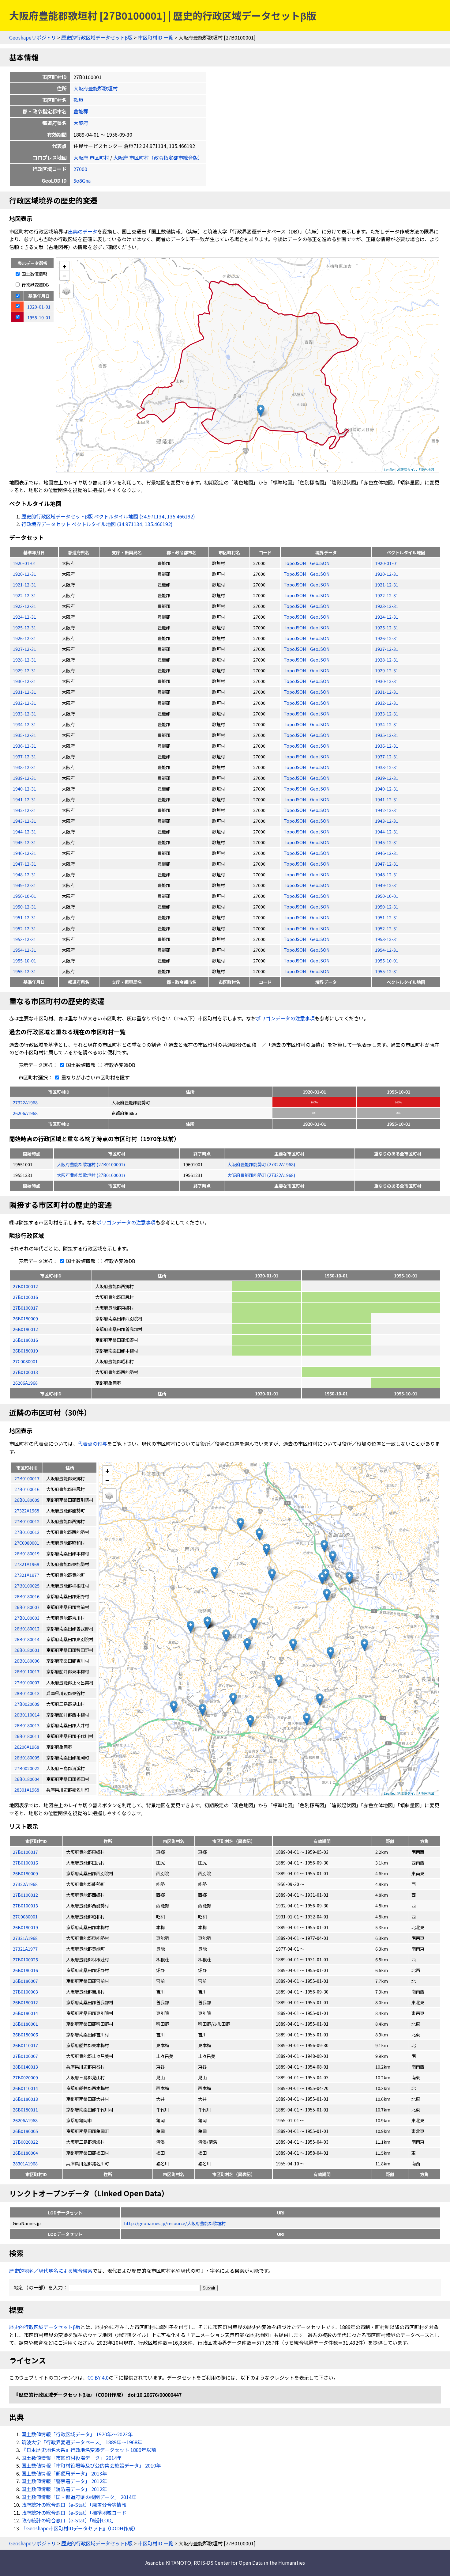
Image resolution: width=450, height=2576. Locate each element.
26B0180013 (25, 2099)
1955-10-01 (24, 960)
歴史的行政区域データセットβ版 (97, 37)
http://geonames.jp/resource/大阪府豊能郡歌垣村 (175, 2223)
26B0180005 (25, 2131)
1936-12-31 (24, 746)
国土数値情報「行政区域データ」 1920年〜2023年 (77, 2434)
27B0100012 (25, 1286)
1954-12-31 (24, 950)
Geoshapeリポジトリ (33, 37)
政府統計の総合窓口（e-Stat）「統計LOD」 (69, 2520)
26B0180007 (25, 1981)
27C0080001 (25, 1361)
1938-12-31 (24, 767)
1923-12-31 (24, 606)
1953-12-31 (24, 939)
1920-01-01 (24, 563)
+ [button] (64, 266)
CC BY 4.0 (98, 2377)
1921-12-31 (24, 584)
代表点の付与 (92, 1444)
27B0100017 (25, 1308)
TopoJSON (295, 563)
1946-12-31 (24, 853)
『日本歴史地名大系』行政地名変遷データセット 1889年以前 (89, 2450)
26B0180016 (25, 1340)
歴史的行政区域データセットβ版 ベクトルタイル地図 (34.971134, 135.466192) (108, 516)
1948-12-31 (24, 874)
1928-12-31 (24, 660)
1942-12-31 (24, 810)
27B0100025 (25, 1959)
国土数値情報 (34, 274)
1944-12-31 (24, 831)
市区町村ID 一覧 (156, 37)
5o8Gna (82, 180)
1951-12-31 (24, 917)
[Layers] (66, 291)
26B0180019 (25, 1351)
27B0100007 (25, 2056)
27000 (80, 169)
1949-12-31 (24, 885)
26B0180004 (25, 2153)
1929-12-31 (24, 670)
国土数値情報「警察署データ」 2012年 (64, 2481)
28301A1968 (25, 2163)
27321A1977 (25, 1949)
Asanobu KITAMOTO (168, 2563)
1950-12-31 (24, 907)
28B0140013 (25, 2067)
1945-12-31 (24, 842)
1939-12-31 (24, 778)
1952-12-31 (24, 928)
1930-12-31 (24, 681)
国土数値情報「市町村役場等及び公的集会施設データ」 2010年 (91, 2465)
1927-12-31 (24, 649)
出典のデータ (83, 231)
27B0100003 (25, 1992)
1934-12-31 (24, 724)
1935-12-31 (24, 735)
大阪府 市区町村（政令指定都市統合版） (158, 157)
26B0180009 (25, 1318)
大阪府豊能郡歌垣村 (96, 88)
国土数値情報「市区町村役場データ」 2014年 (72, 2458)
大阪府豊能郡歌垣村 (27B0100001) (91, 1164)
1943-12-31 (24, 821)
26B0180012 (25, 1329)
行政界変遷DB (35, 285)
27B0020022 (25, 2142)
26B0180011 (25, 2109)
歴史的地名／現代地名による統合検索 (51, 2271)
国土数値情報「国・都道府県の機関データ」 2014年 (79, 2497)
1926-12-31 (24, 638)
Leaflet (389, 469)
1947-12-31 (24, 864)
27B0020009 (25, 2077)
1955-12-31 (24, 971)
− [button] (64, 275)
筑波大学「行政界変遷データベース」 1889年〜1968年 (82, 2442)
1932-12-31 (24, 703)
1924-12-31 (24, 617)
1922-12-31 (24, 595)
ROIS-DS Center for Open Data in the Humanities (249, 2563)
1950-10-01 (24, 896)
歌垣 (78, 100)
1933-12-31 (24, 713)
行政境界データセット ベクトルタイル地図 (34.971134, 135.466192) (97, 524)
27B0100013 (25, 1372)
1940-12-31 (24, 789)
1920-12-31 (24, 574)
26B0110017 (25, 2045)
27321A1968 (25, 1938)
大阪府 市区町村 (91, 157)
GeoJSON (320, 563)
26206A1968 (25, 1113)
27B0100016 (25, 1297)
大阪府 (81, 123)
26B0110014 (25, 2088)
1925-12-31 (24, 627)
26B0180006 (25, 2034)
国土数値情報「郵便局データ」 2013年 (64, 2473)
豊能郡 (81, 111)
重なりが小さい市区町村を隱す (95, 1077)
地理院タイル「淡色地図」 (417, 469)
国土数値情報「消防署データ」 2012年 (64, 2489)
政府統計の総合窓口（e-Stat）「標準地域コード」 (76, 2513)
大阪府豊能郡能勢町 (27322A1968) (261, 1164)
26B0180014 (25, 2013)
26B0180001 (25, 2024)
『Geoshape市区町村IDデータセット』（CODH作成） (80, 2528)
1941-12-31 (24, 799)
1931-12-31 (24, 692)
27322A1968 (25, 1102)
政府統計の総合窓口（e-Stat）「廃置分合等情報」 (76, 2505)
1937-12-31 (24, 756)
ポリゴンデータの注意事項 (285, 1018)
